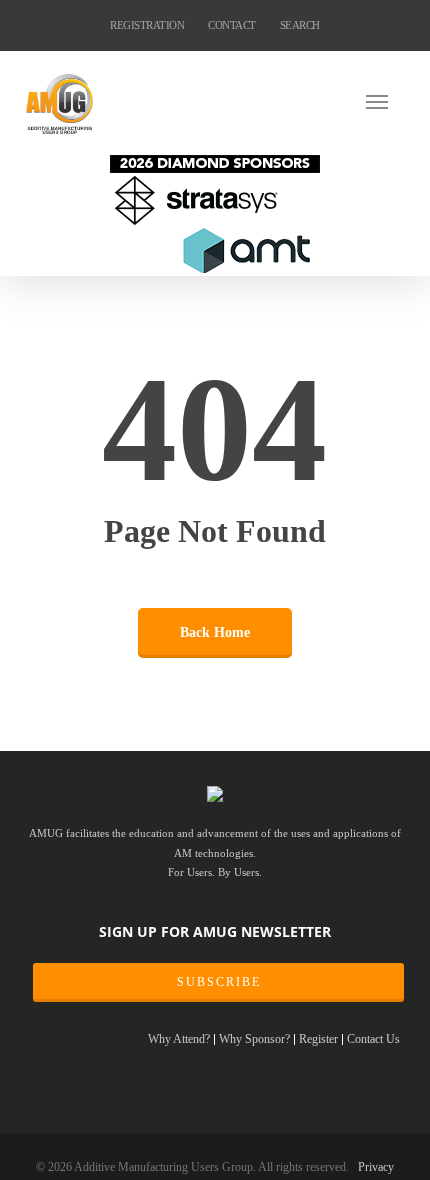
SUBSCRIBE (219, 982)
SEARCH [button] (300, 25)
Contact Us (373, 1039)
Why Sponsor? (254, 1039)
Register (318, 1039)
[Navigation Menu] (385, 101)
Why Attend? (179, 1039)
